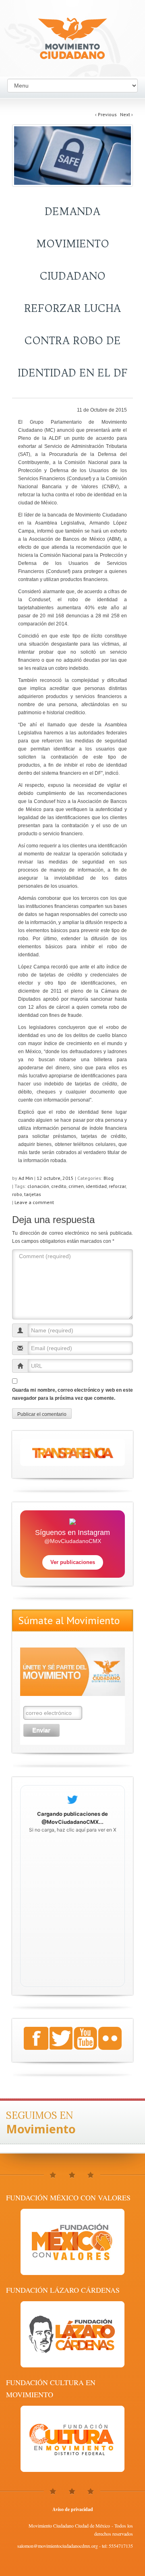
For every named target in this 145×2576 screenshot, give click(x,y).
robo (17, 1194)
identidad (96, 1186)
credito (59, 1186)
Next (126, 114)
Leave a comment (34, 1202)
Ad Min (26, 1178)
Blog (109, 1178)
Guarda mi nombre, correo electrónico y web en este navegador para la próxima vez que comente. (72, 1394)
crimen (76, 1186)
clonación (38, 1186)
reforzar (117, 1186)
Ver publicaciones (73, 1562)
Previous (106, 114)
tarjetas (33, 1194)
